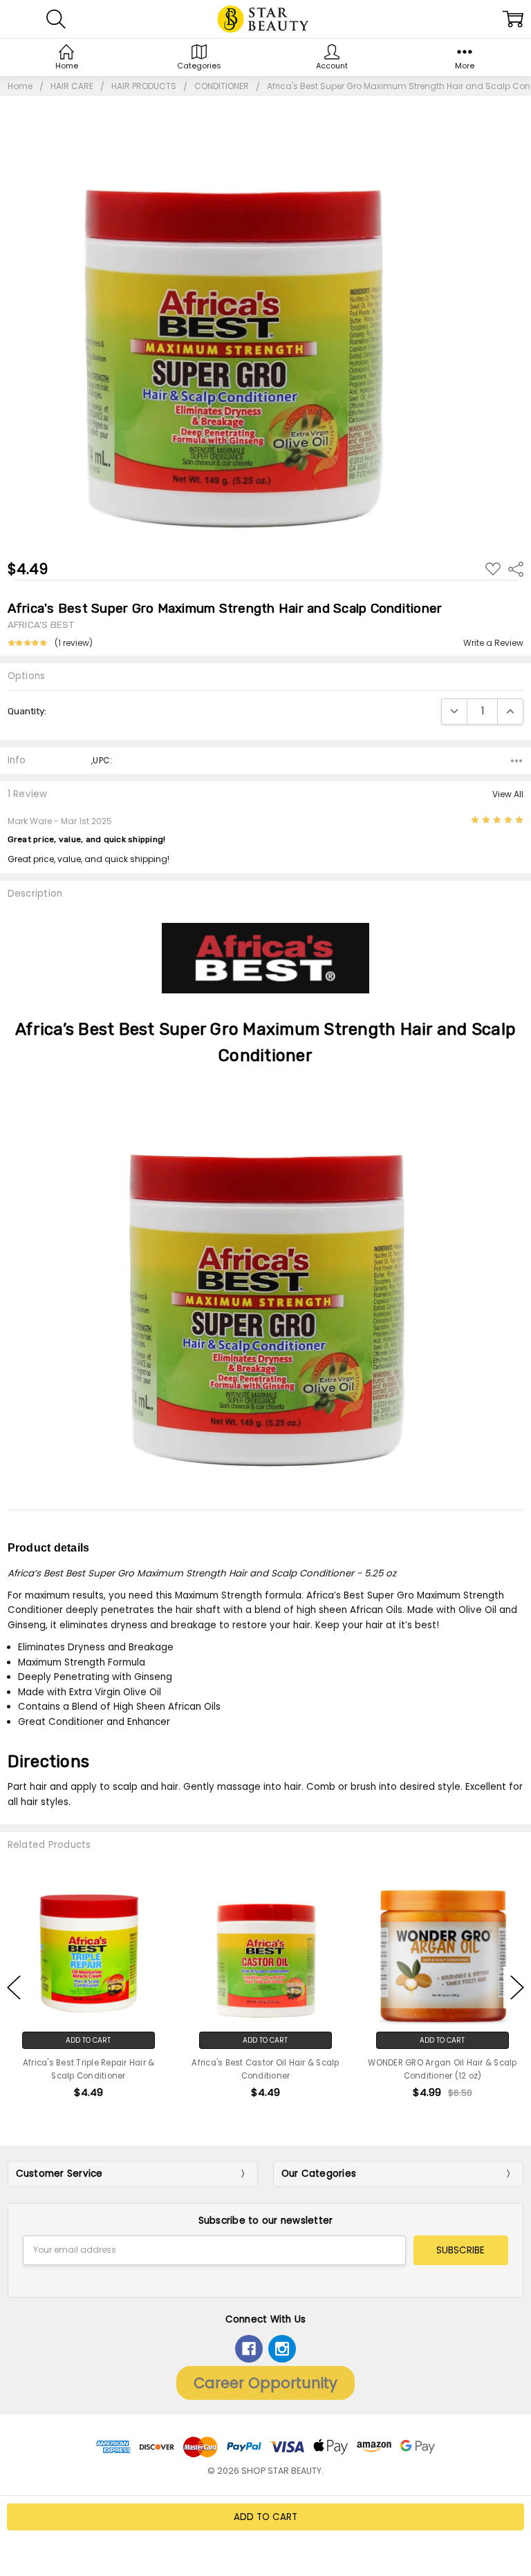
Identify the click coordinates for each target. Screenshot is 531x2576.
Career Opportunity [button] (265, 2383)
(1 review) (74, 643)
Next (517, 1987)
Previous (14, 1987)
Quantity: (27, 711)
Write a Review (493, 643)
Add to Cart (88, 2040)
